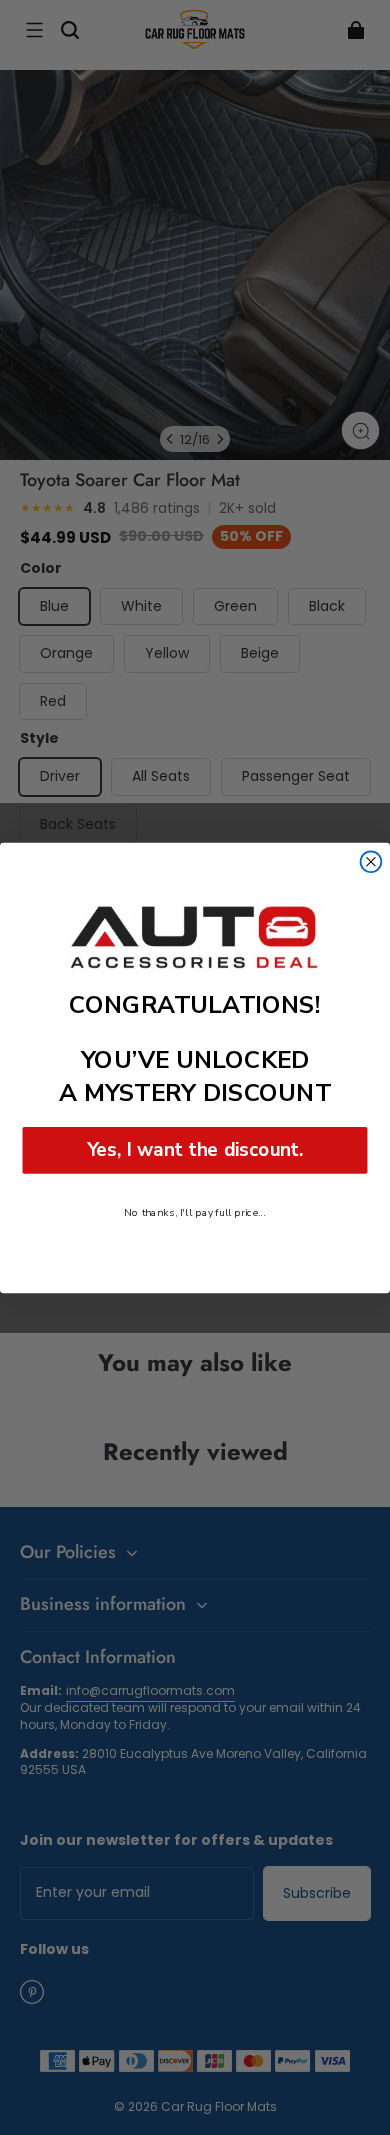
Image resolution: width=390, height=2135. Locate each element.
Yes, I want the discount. (195, 1149)
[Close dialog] (371, 861)
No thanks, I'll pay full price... (194, 1212)
